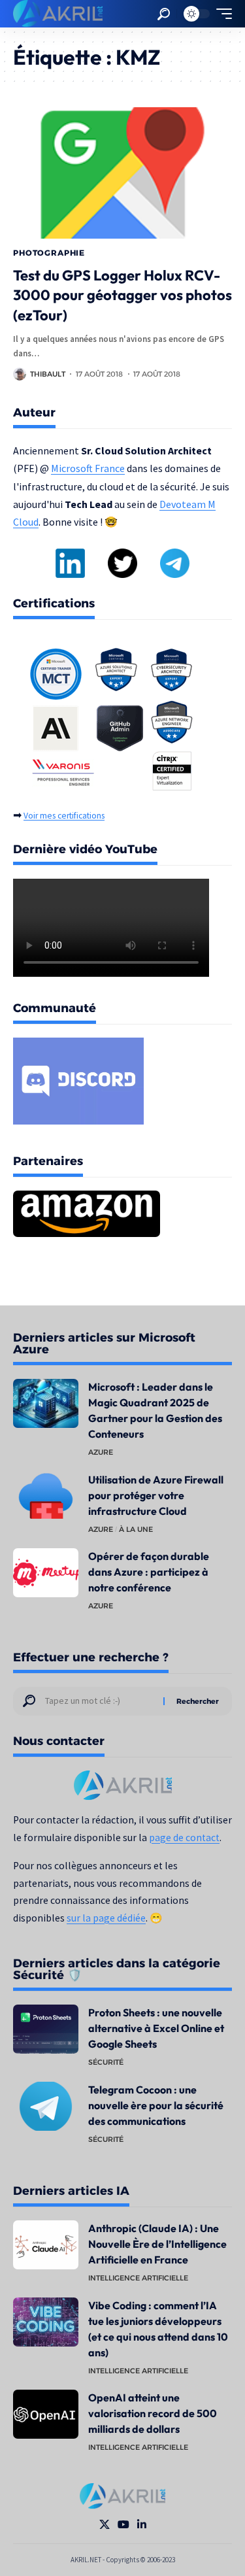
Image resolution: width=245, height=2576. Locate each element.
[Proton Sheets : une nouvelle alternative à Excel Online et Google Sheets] (46, 2029)
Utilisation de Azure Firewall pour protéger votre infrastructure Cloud (156, 1495)
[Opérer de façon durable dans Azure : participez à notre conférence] (46, 1573)
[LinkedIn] (142, 2525)
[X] (105, 2525)
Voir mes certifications (64, 816)
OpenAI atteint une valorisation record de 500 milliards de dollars (153, 2413)
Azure (101, 1452)
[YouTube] (123, 2525)
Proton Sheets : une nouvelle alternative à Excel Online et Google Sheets (156, 2028)
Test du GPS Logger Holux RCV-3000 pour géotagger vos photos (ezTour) (122, 296)
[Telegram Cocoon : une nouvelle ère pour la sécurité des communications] (46, 2106)
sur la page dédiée (106, 1918)
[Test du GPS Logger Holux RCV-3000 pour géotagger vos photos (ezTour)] (122, 173)
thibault (48, 374)
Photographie (49, 253)
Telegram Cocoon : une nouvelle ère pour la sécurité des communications (156, 2105)
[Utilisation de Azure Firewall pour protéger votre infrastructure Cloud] (46, 1496)
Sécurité (106, 2062)
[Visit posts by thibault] (20, 374)
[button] (164, 14)
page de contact (184, 1838)
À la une (136, 1529)
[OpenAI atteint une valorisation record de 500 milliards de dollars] (46, 2414)
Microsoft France (88, 468)
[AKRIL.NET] (58, 14)
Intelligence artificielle (138, 2278)
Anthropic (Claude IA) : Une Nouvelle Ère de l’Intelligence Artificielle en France (157, 2244)
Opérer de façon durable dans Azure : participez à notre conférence (149, 1572)
